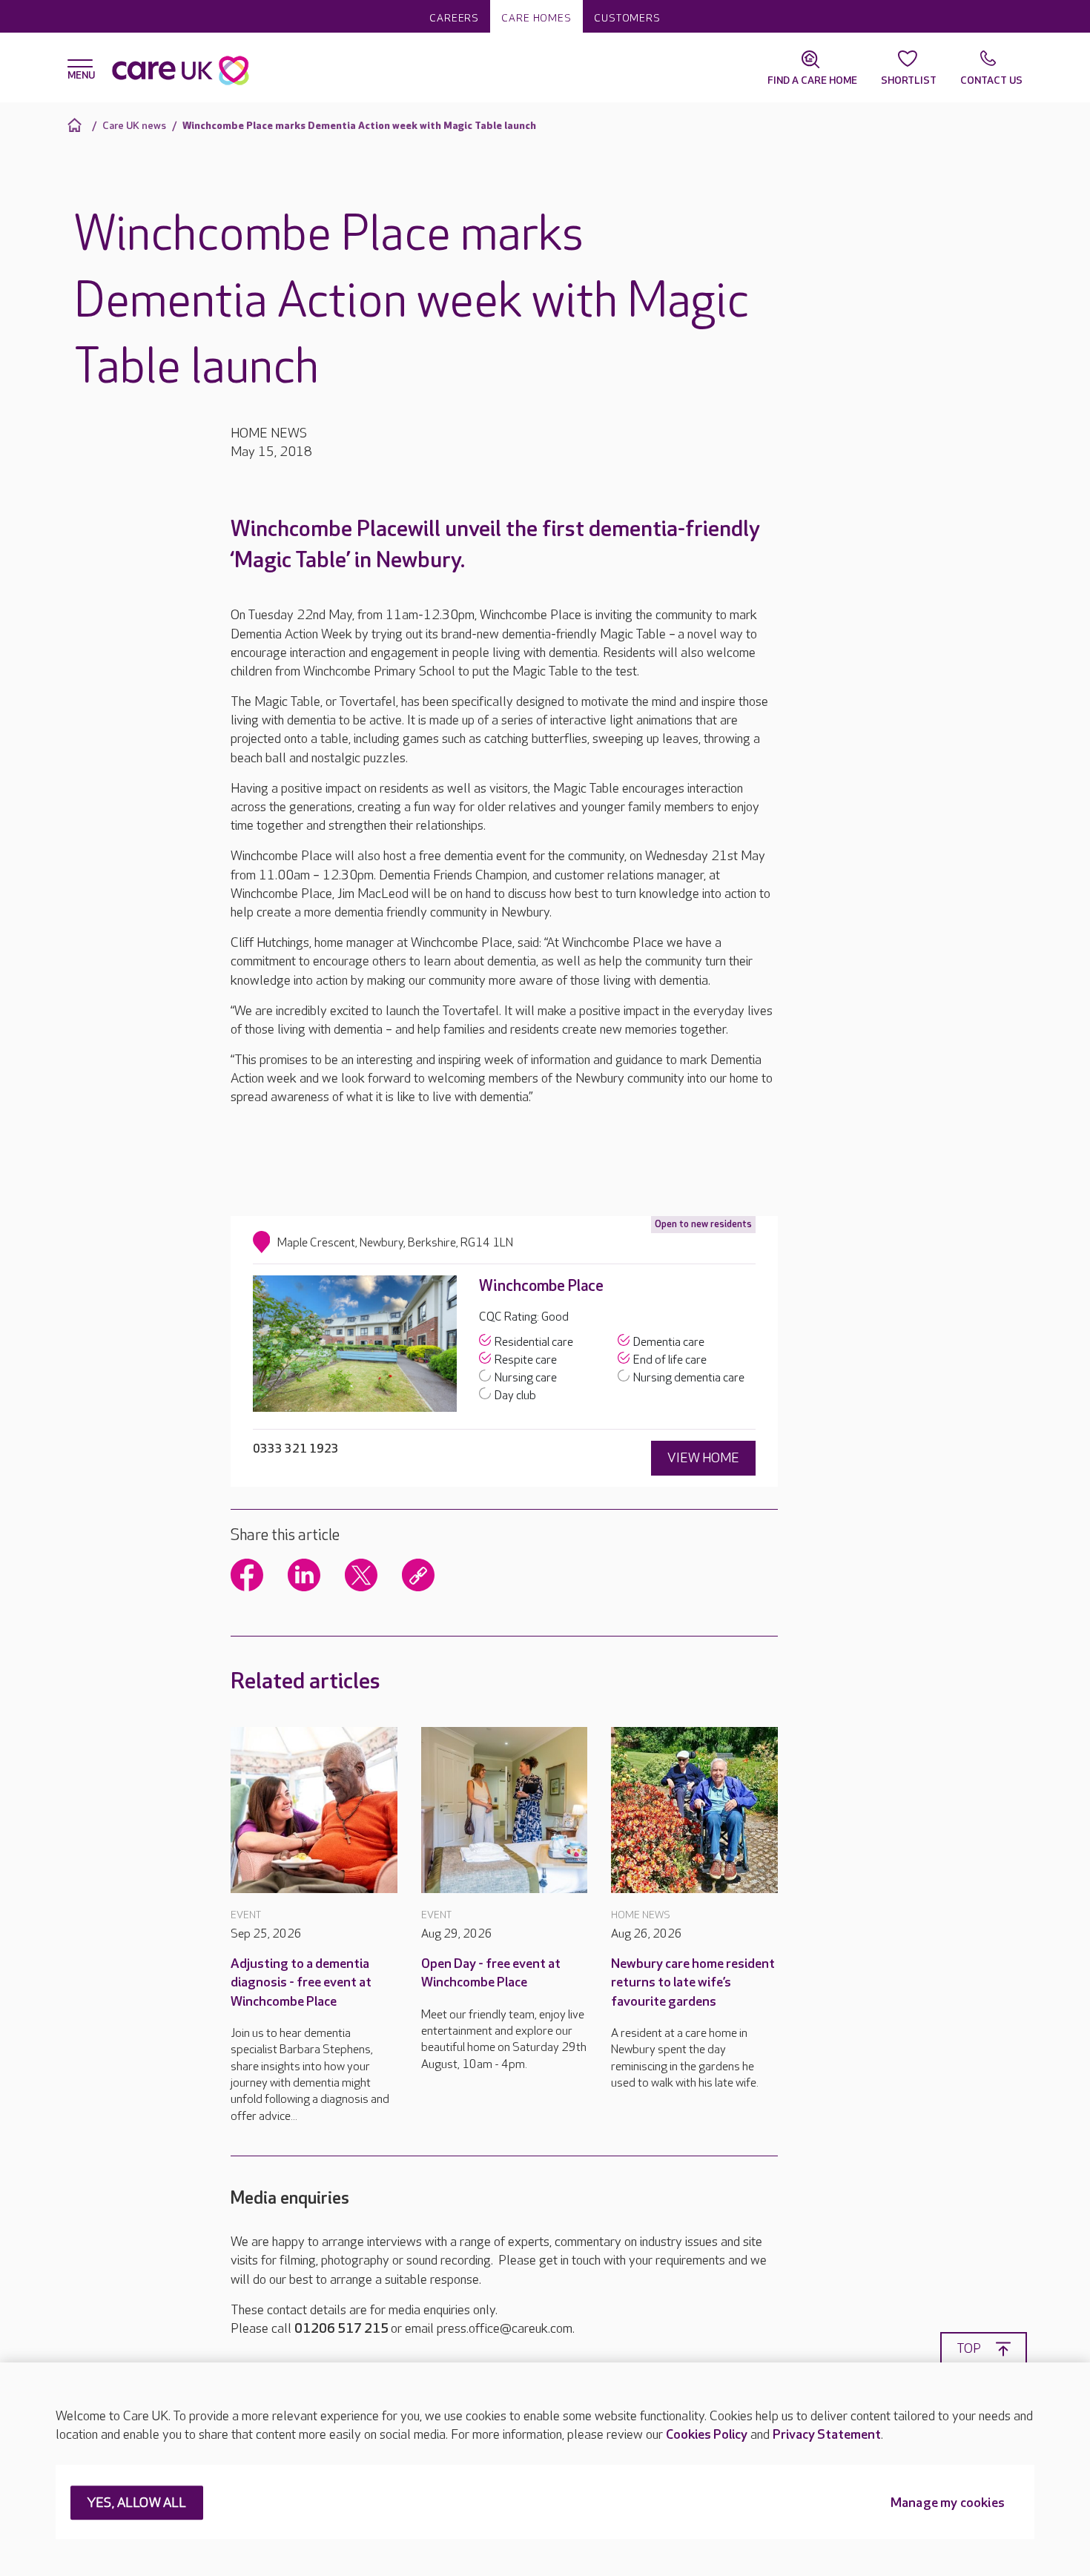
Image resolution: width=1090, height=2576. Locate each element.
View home (703, 1458)
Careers (454, 18)
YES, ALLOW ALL (137, 2504)
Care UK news (134, 126)
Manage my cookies (948, 2504)
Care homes (536, 18)
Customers (627, 18)
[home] (77, 125)
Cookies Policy (707, 2435)
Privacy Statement (827, 2435)
